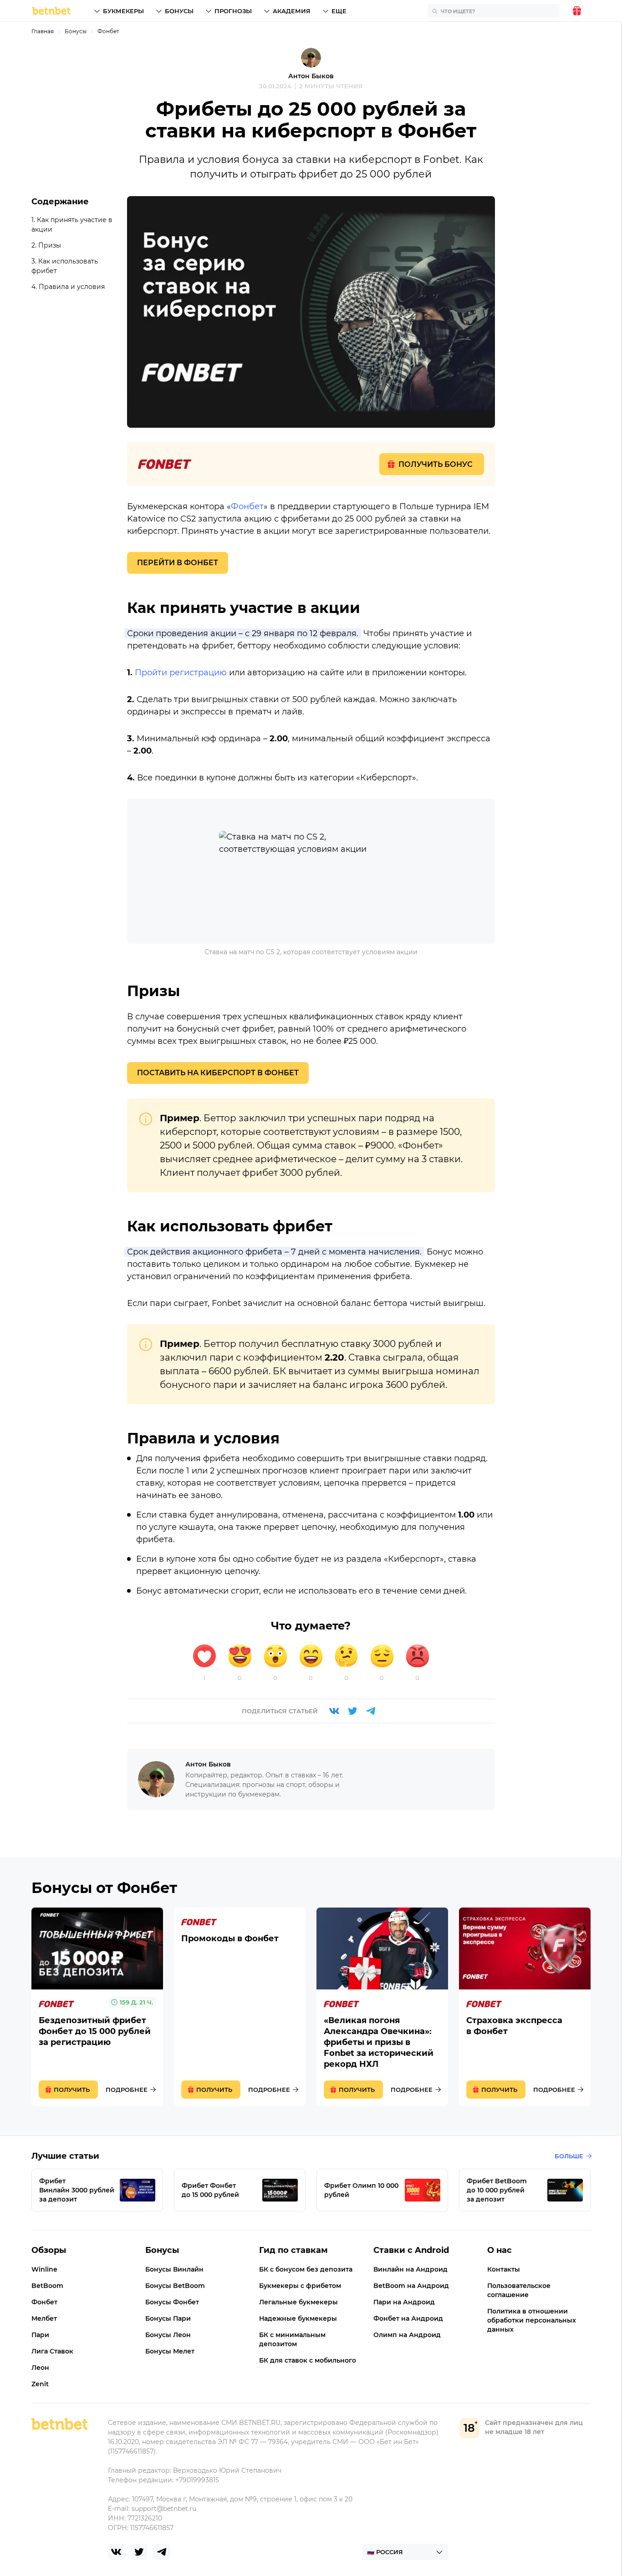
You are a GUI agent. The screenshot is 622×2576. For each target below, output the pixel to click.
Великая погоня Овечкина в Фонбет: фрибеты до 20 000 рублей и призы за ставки (382, 2007)
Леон (40, 2368)
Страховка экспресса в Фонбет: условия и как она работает (525, 2007)
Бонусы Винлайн (174, 2269)
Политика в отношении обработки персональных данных (532, 2320)
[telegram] (162, 2552)
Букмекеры (123, 11)
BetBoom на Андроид (411, 2286)
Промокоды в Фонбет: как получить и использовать (240, 2007)
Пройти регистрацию (181, 673)
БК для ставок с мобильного (308, 2360)
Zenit (40, 2384)
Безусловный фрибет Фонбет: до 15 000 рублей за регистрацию (97, 2007)
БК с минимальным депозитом (292, 2339)
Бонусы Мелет (170, 2351)
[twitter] (139, 2552)
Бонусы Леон (168, 2335)
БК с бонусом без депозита (306, 2269)
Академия (292, 11)
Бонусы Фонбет (172, 2302)
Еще (339, 11)
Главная (43, 31)
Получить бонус (436, 464)
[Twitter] (352, 1711)
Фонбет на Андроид (408, 2318)
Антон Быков (311, 76)
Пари (40, 2335)
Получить (72, 2090)
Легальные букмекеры (298, 2302)
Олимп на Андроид (407, 2335)
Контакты (504, 2269)
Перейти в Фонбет (178, 563)
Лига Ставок (52, 2351)
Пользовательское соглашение (519, 2290)
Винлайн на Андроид (410, 2269)
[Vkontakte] (334, 1711)
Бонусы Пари (168, 2318)
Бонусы (179, 11)
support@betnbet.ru (164, 2509)
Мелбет (44, 2318)
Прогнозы (233, 11)
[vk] (116, 2552)
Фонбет (108, 31)
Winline (44, 2269)
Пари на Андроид (404, 2302)
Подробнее (127, 2090)
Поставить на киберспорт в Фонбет (218, 1073)
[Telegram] (371, 1711)
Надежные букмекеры (298, 2318)
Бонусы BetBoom (175, 2286)
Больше (569, 2156)
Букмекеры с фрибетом (300, 2286)
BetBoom (47, 2286)
